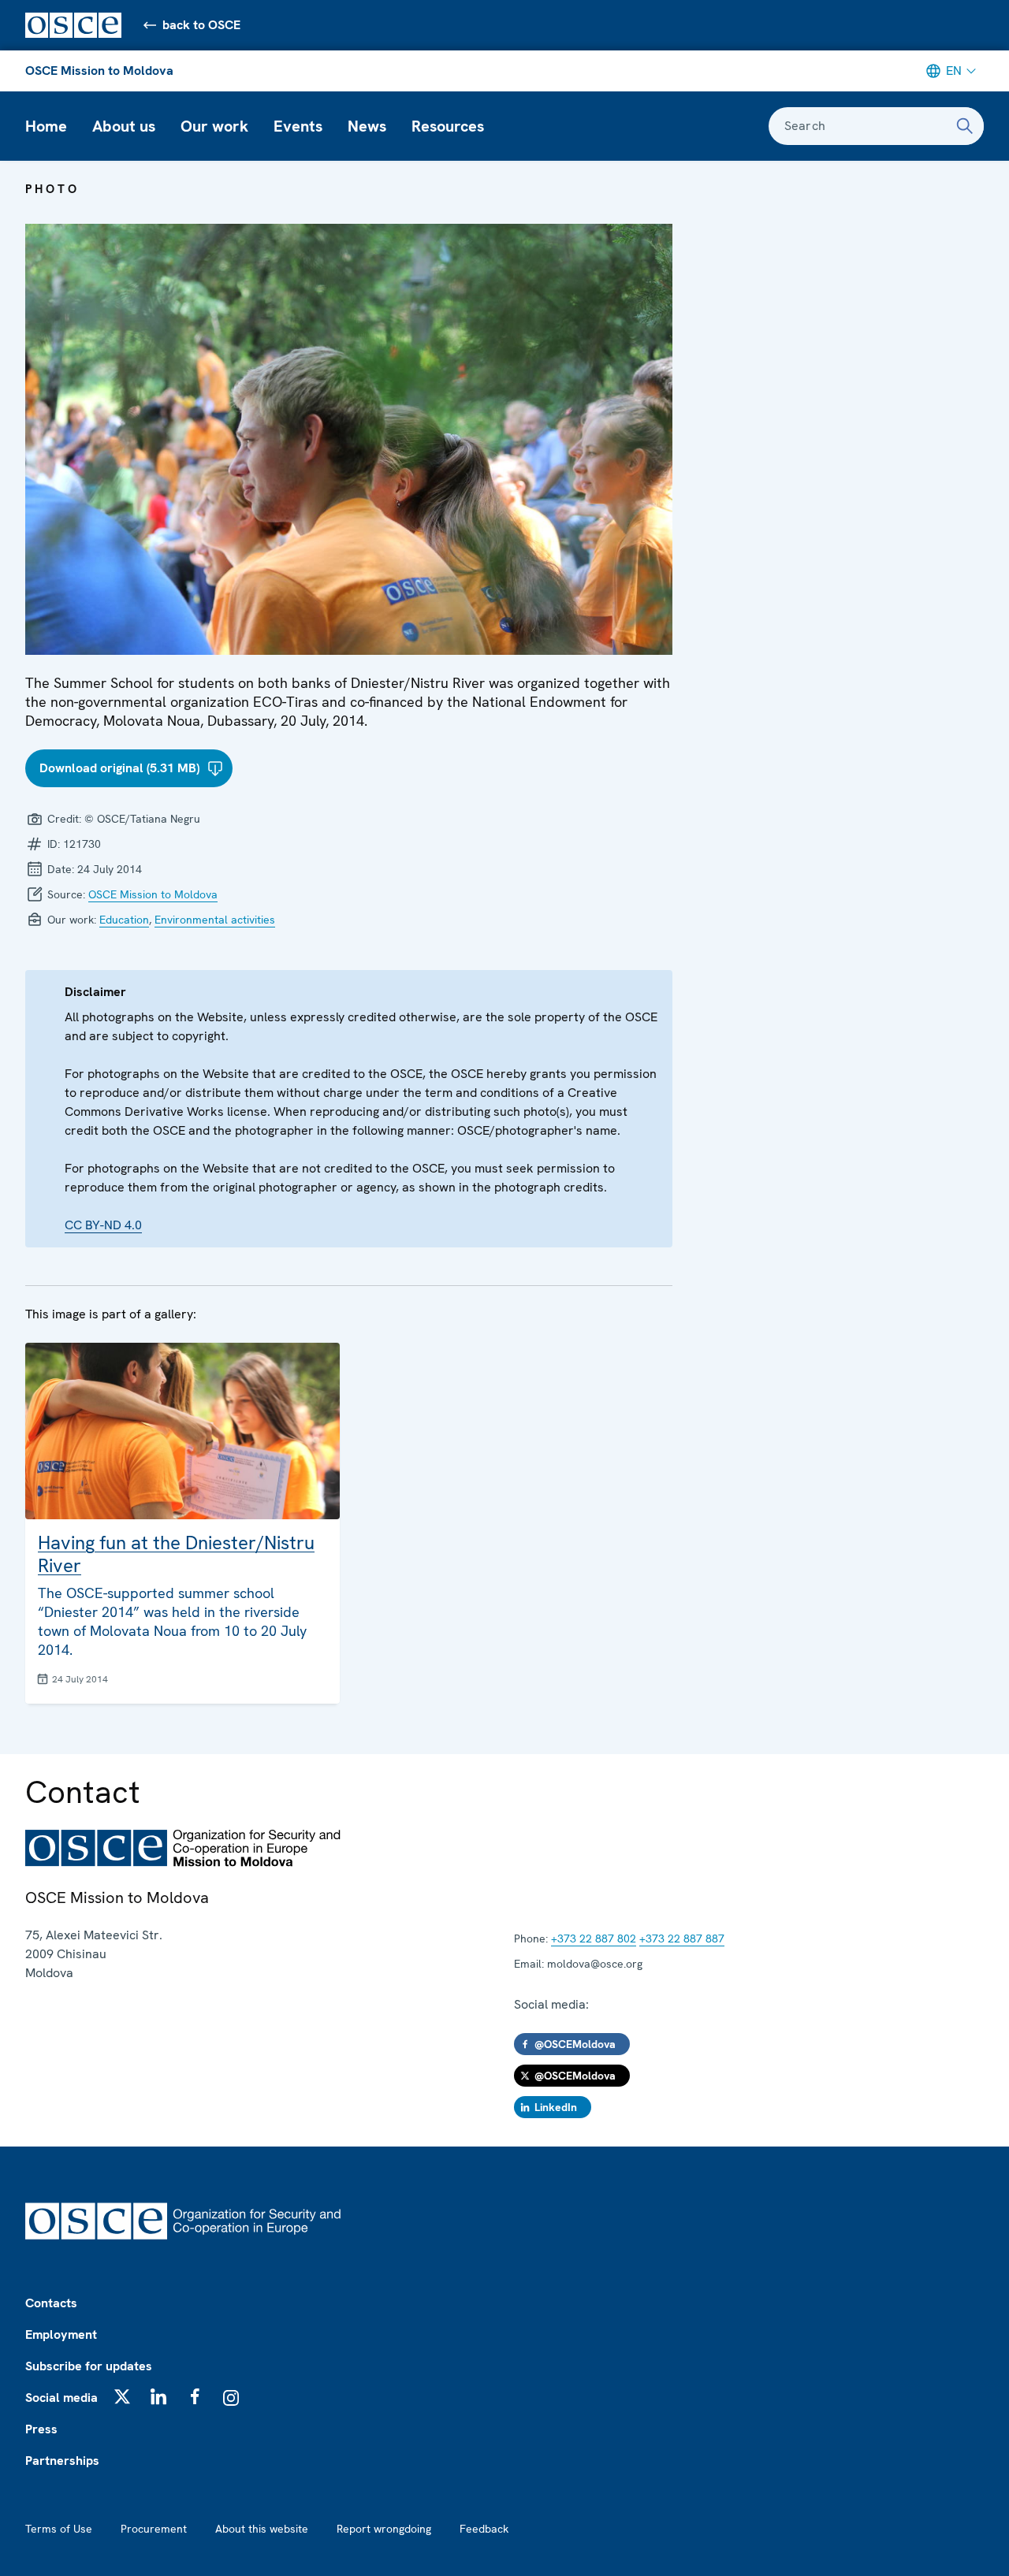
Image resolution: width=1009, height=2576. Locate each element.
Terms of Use (59, 2529)
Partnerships (62, 2461)
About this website (262, 2529)
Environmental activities (215, 920)
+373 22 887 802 (594, 1939)
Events (298, 126)
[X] (122, 2396)
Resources (448, 126)
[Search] (965, 126)
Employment (61, 2334)
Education (124, 920)
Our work (214, 126)
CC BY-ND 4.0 (103, 1225)
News (367, 126)
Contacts (51, 2303)
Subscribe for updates (89, 2366)
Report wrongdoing (384, 2529)
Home (46, 126)
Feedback (484, 2529)
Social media (61, 2398)
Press (41, 2429)
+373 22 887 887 (682, 1939)
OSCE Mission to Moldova (99, 71)
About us (124, 126)
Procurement (154, 2529)
